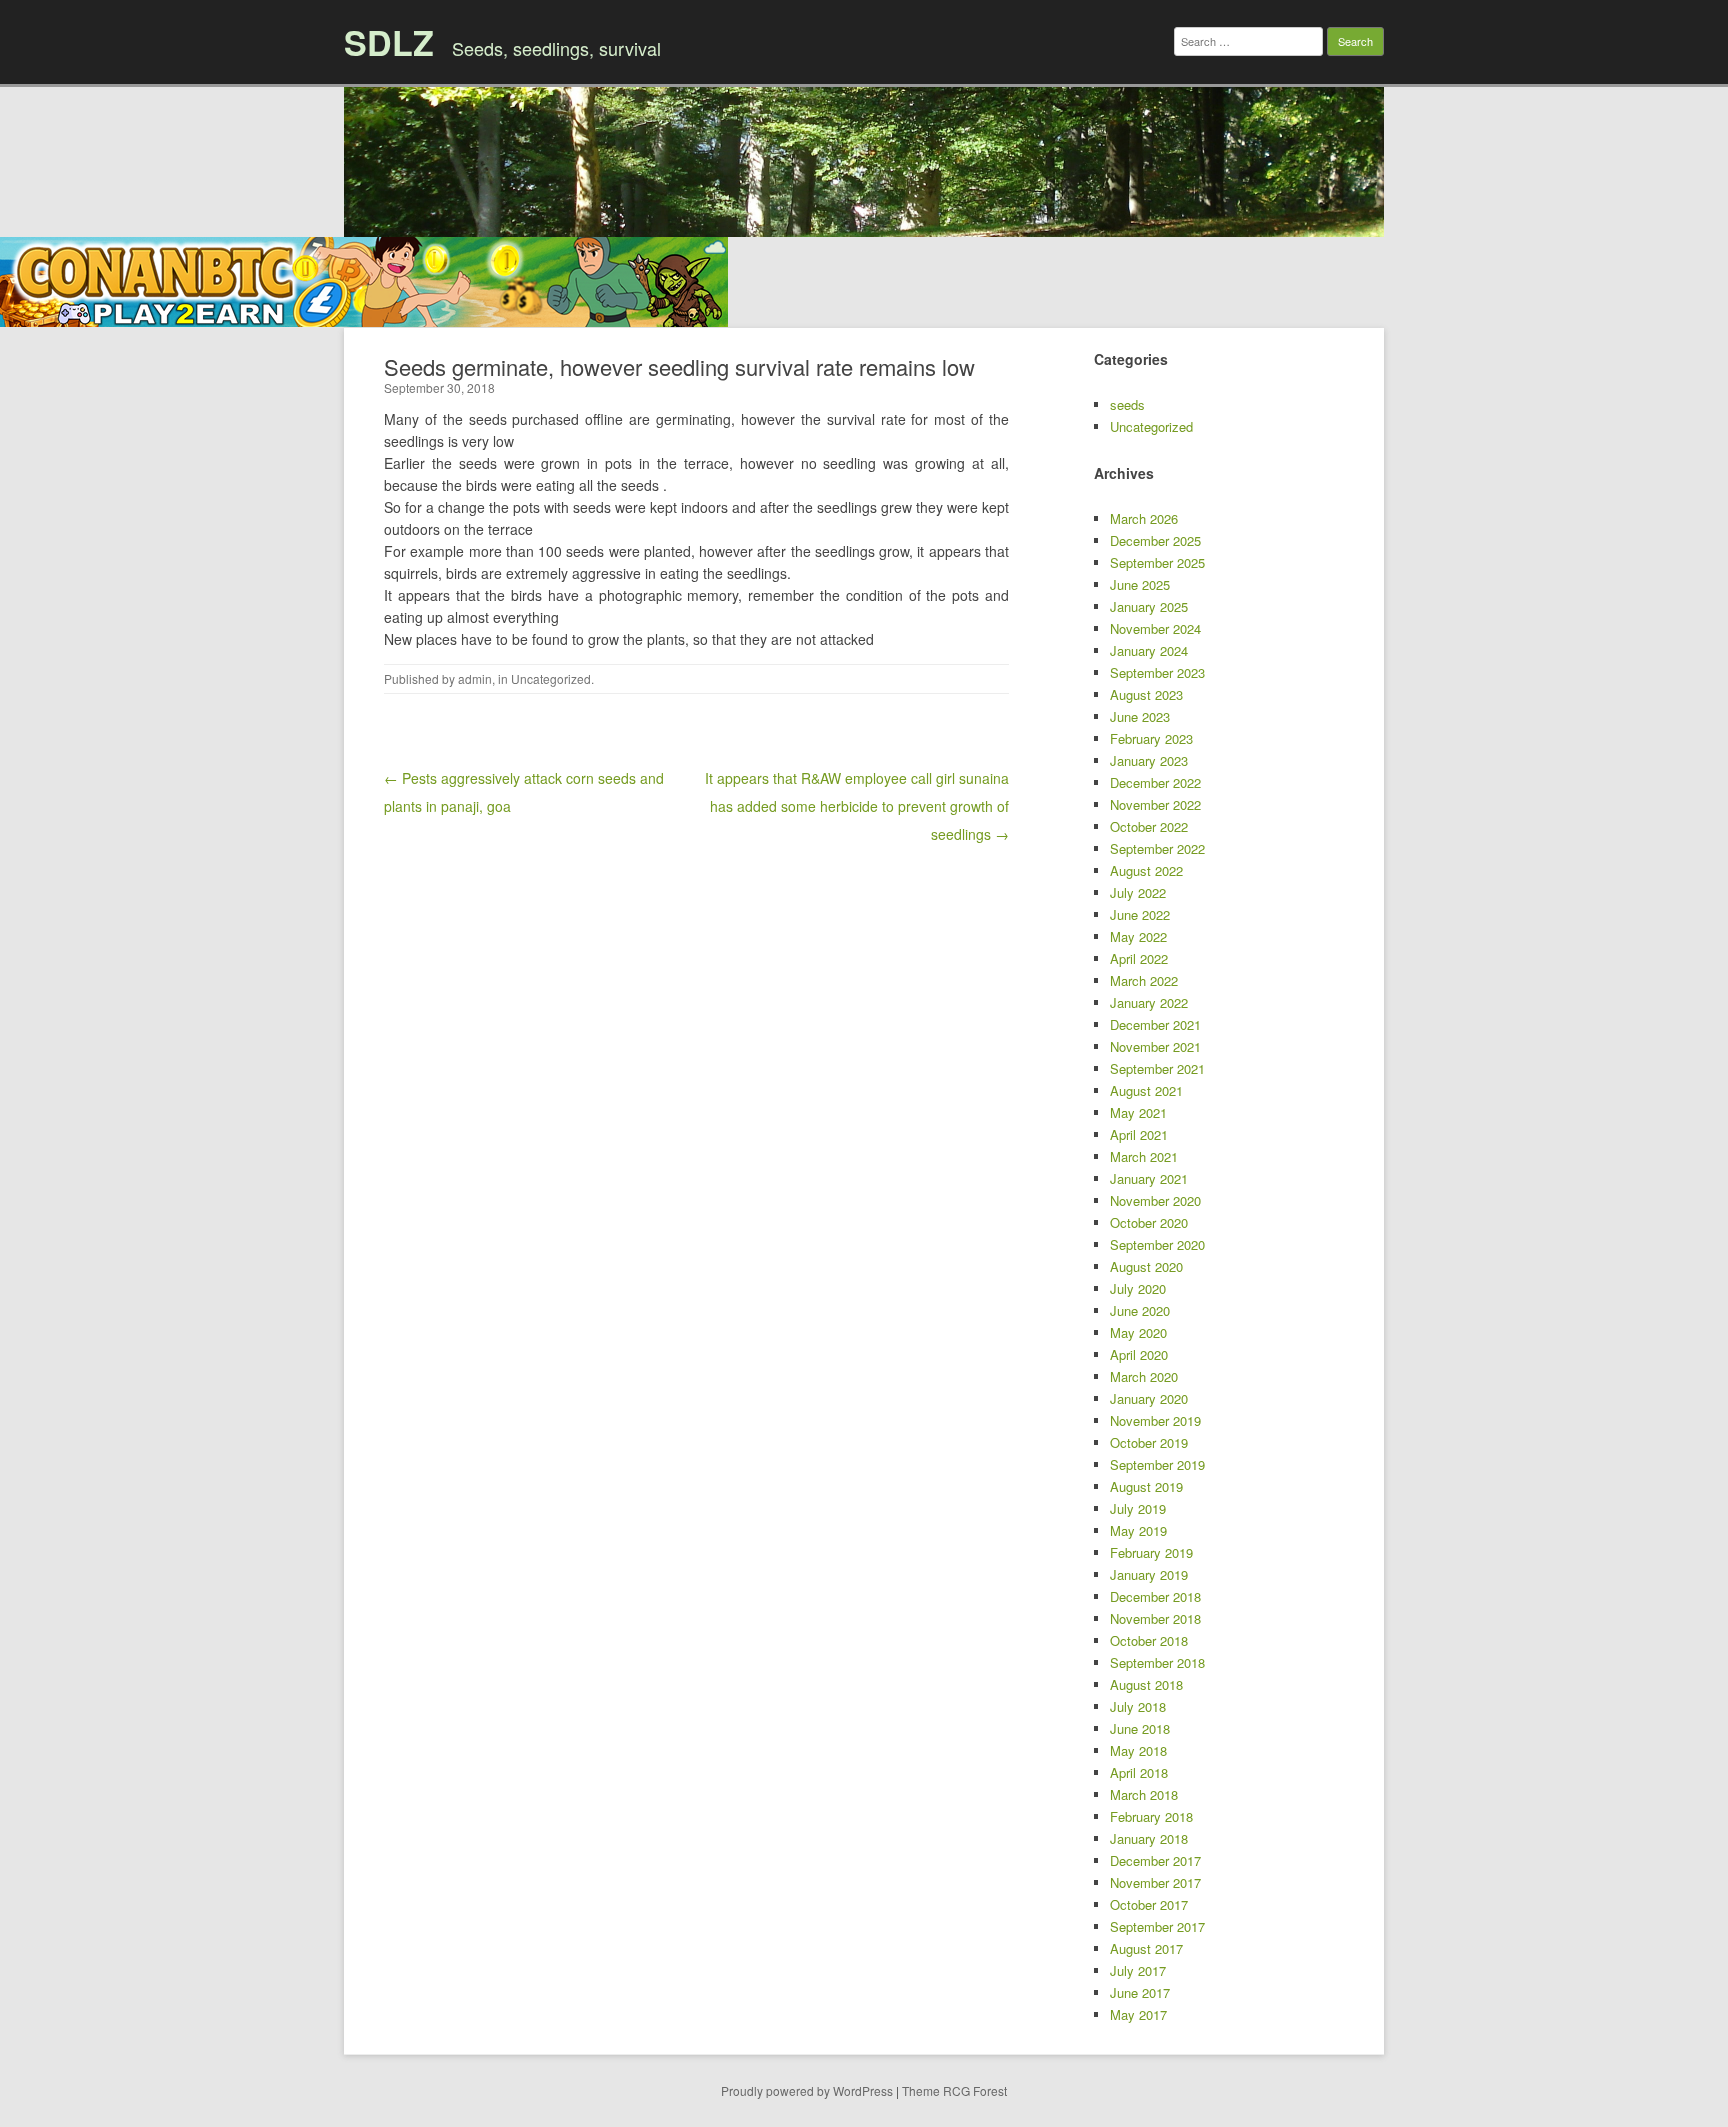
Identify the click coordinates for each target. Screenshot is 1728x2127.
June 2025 (1140, 584)
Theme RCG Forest (954, 2090)
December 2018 (1155, 1596)
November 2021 (1155, 1046)
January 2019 (1149, 1574)
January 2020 (1149, 1398)
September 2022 (1157, 848)
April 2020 (1139, 1354)
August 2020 (1146, 1266)
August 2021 (1146, 1090)
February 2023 (1151, 738)
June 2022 (1140, 914)
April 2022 (1139, 958)
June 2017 (1140, 1992)
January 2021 (1149, 1178)
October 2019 (1149, 1442)
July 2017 (1138, 1970)
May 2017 (1138, 2014)
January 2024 (1149, 650)
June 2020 (1140, 1310)
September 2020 (1157, 1244)
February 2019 (1151, 1552)
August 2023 (1146, 694)
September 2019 (1157, 1464)
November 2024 (1155, 628)
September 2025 (1157, 562)
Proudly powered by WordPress (807, 2090)
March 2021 (1144, 1156)
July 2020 (1138, 1288)
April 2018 (1139, 1772)
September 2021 (1157, 1068)
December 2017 (1155, 1860)
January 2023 (1149, 760)
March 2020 (1144, 1376)
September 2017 (1157, 1926)
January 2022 (1149, 1002)
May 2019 (1138, 1530)
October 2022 (1149, 826)
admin (475, 678)
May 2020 (1138, 1332)
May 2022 (1138, 936)
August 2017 (1146, 1948)
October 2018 (1149, 1640)
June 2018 (1140, 1728)
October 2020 (1149, 1222)
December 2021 (1155, 1024)
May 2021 (1138, 1112)
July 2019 (1138, 1508)
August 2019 (1146, 1486)
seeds (1127, 404)
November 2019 (1155, 1420)
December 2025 (1155, 540)
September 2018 (1157, 1662)
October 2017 (1149, 1904)
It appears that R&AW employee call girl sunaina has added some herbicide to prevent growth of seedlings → (857, 806)
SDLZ (389, 42)
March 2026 (1144, 518)
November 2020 (1155, 1200)
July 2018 (1138, 1706)
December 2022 (1155, 782)
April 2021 (1139, 1134)
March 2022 (1144, 980)
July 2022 (1138, 892)
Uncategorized (551, 678)
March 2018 (1144, 1794)
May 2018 (1138, 1750)
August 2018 (1146, 1684)
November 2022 (1155, 804)
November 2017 (1155, 1882)
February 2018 (1151, 1816)
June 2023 (1140, 716)
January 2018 (1149, 1838)
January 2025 (1149, 606)
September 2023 (1157, 672)
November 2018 (1155, 1618)
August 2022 (1146, 870)
